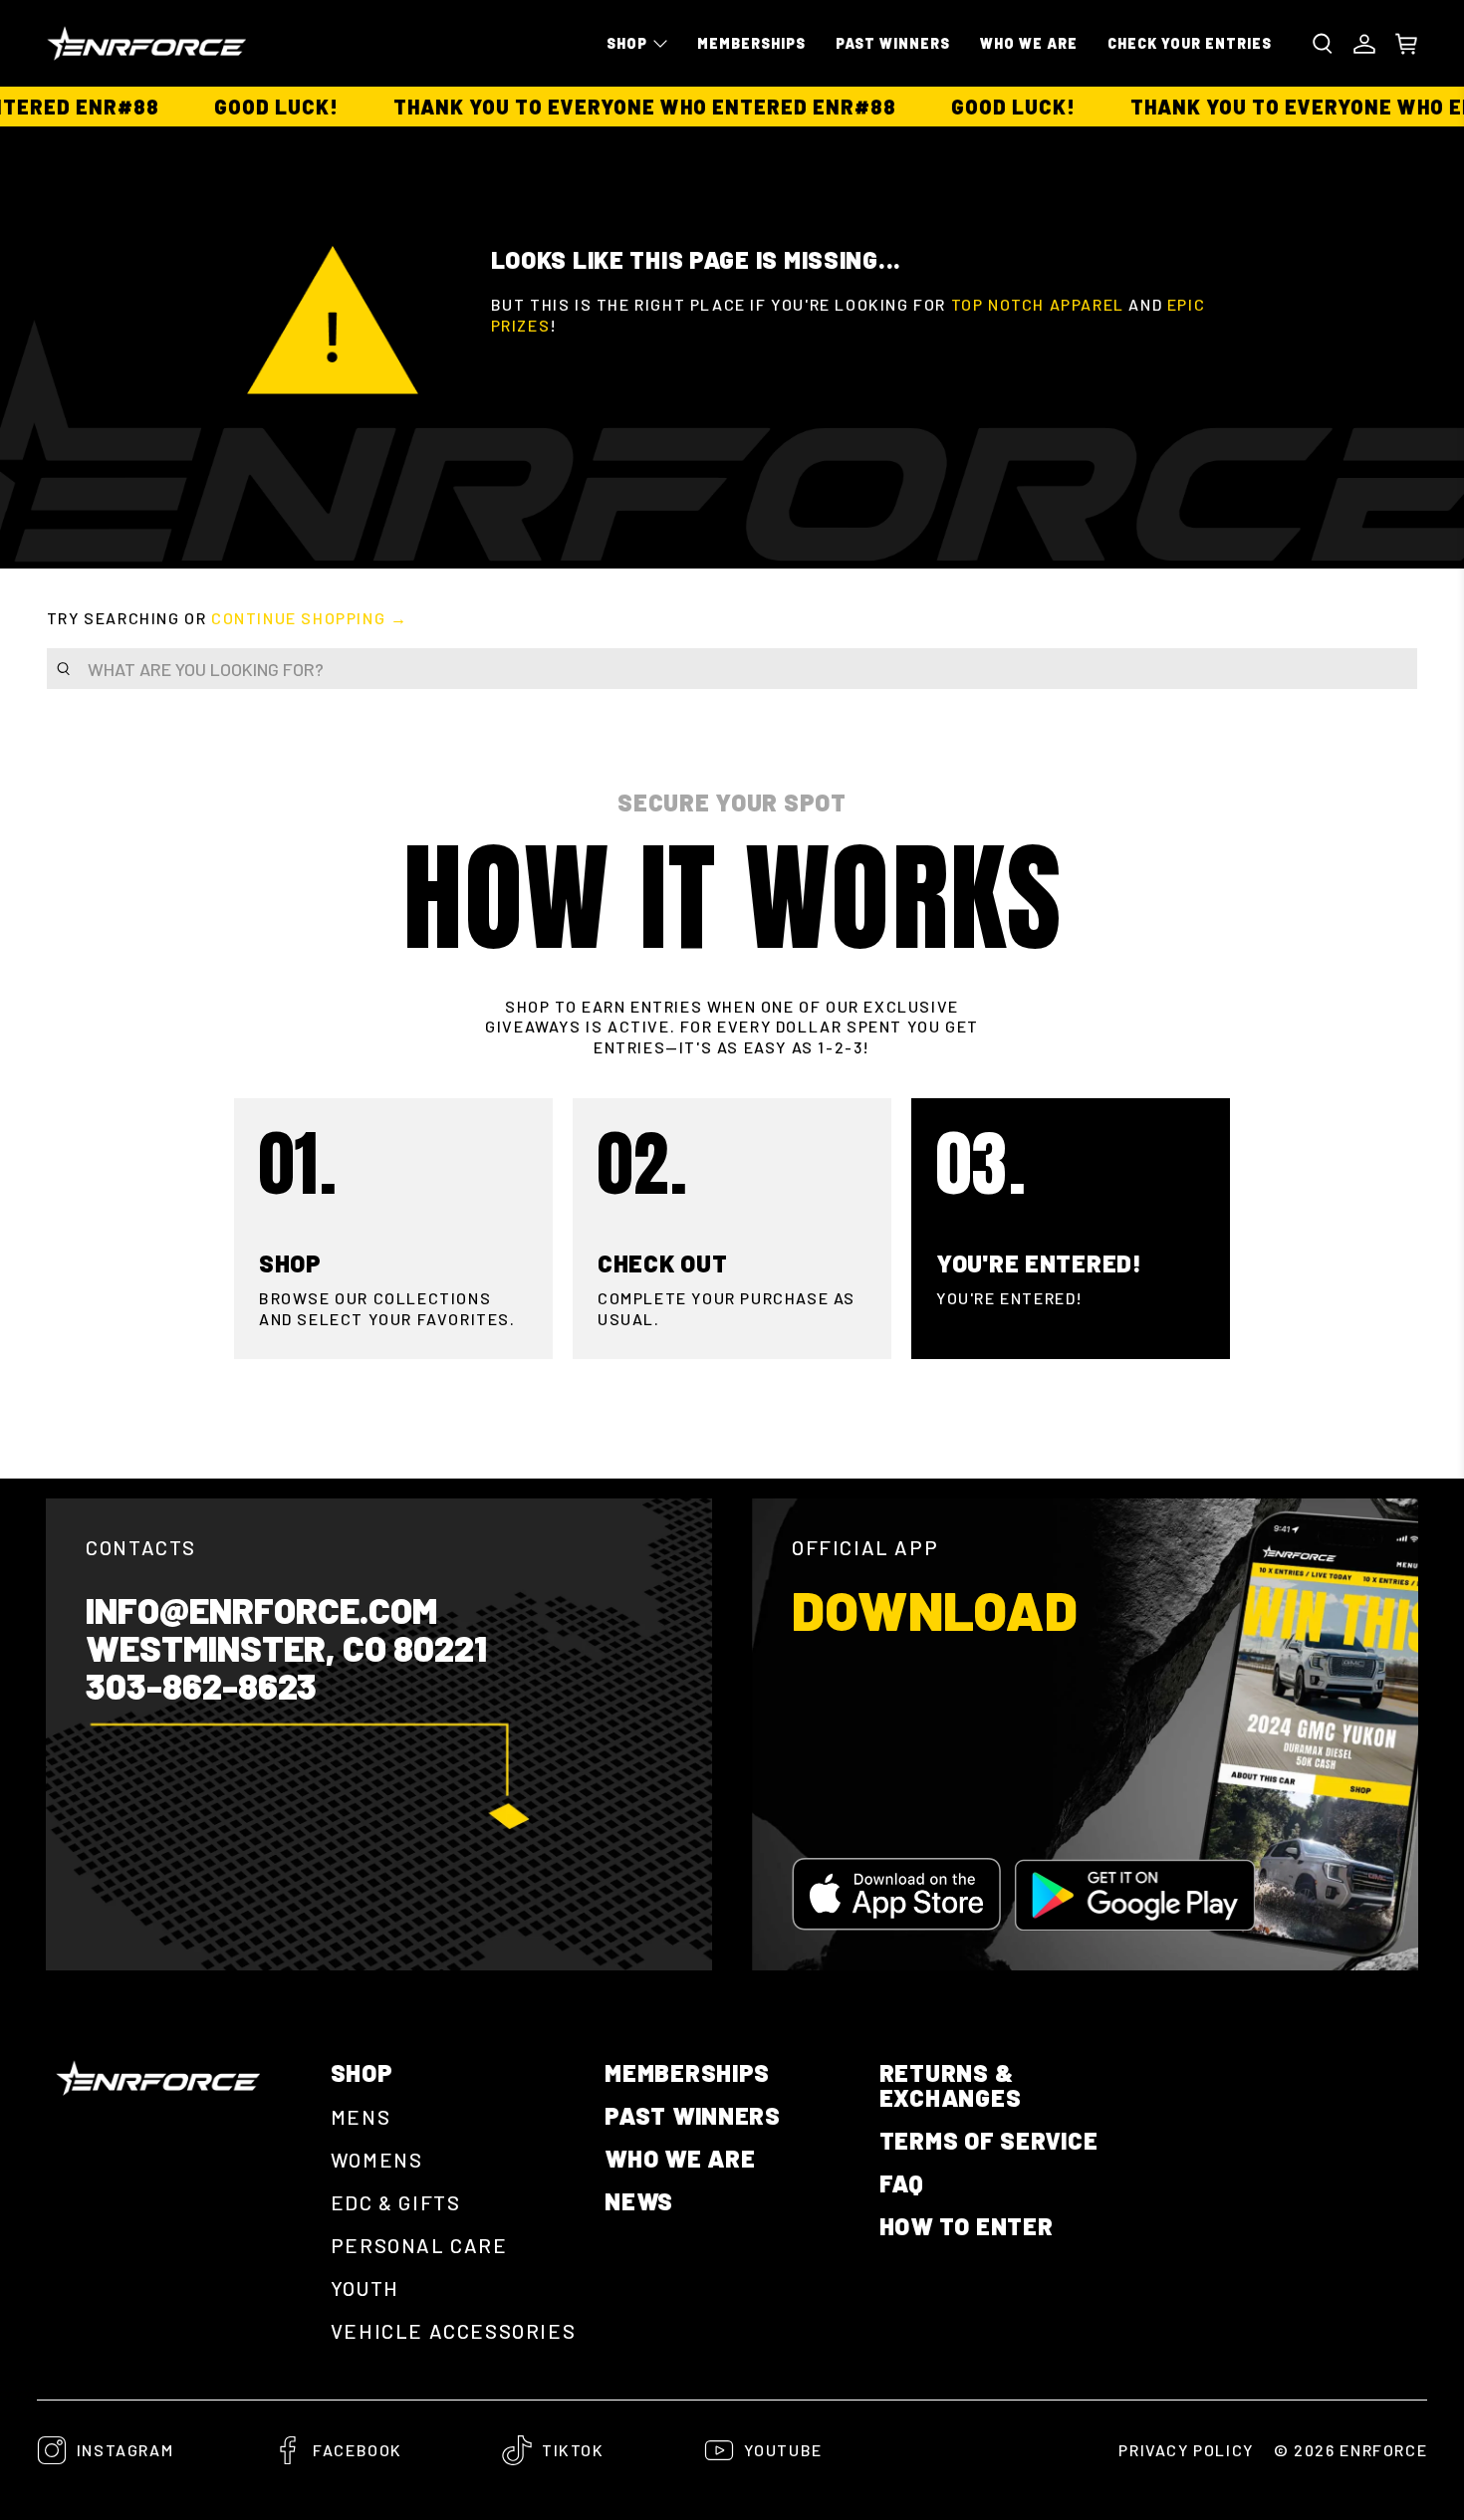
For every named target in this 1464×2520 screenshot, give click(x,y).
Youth (365, 2288)
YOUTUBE (783, 2450)
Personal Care (419, 2245)
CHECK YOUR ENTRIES (1190, 43)
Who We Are (1029, 43)
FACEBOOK (358, 2450)
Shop (627, 43)
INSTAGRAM (125, 2450)
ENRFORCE (1383, 2450)
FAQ (902, 2183)
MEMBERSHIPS (687, 2072)
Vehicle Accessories (453, 2331)
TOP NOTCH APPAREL (1038, 304)
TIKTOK (573, 2450)
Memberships (751, 43)
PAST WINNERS (693, 2115)
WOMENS (377, 2160)
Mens (361, 2117)
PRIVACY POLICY (1186, 2450)
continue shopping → (309, 618)
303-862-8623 (201, 1686)
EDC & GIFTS (396, 2202)
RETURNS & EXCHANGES (950, 2085)
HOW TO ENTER (967, 2226)
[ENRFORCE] (146, 43)
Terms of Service (989, 2140)
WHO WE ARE (680, 2158)
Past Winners (893, 43)
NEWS (639, 2201)
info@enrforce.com (261, 1610)
